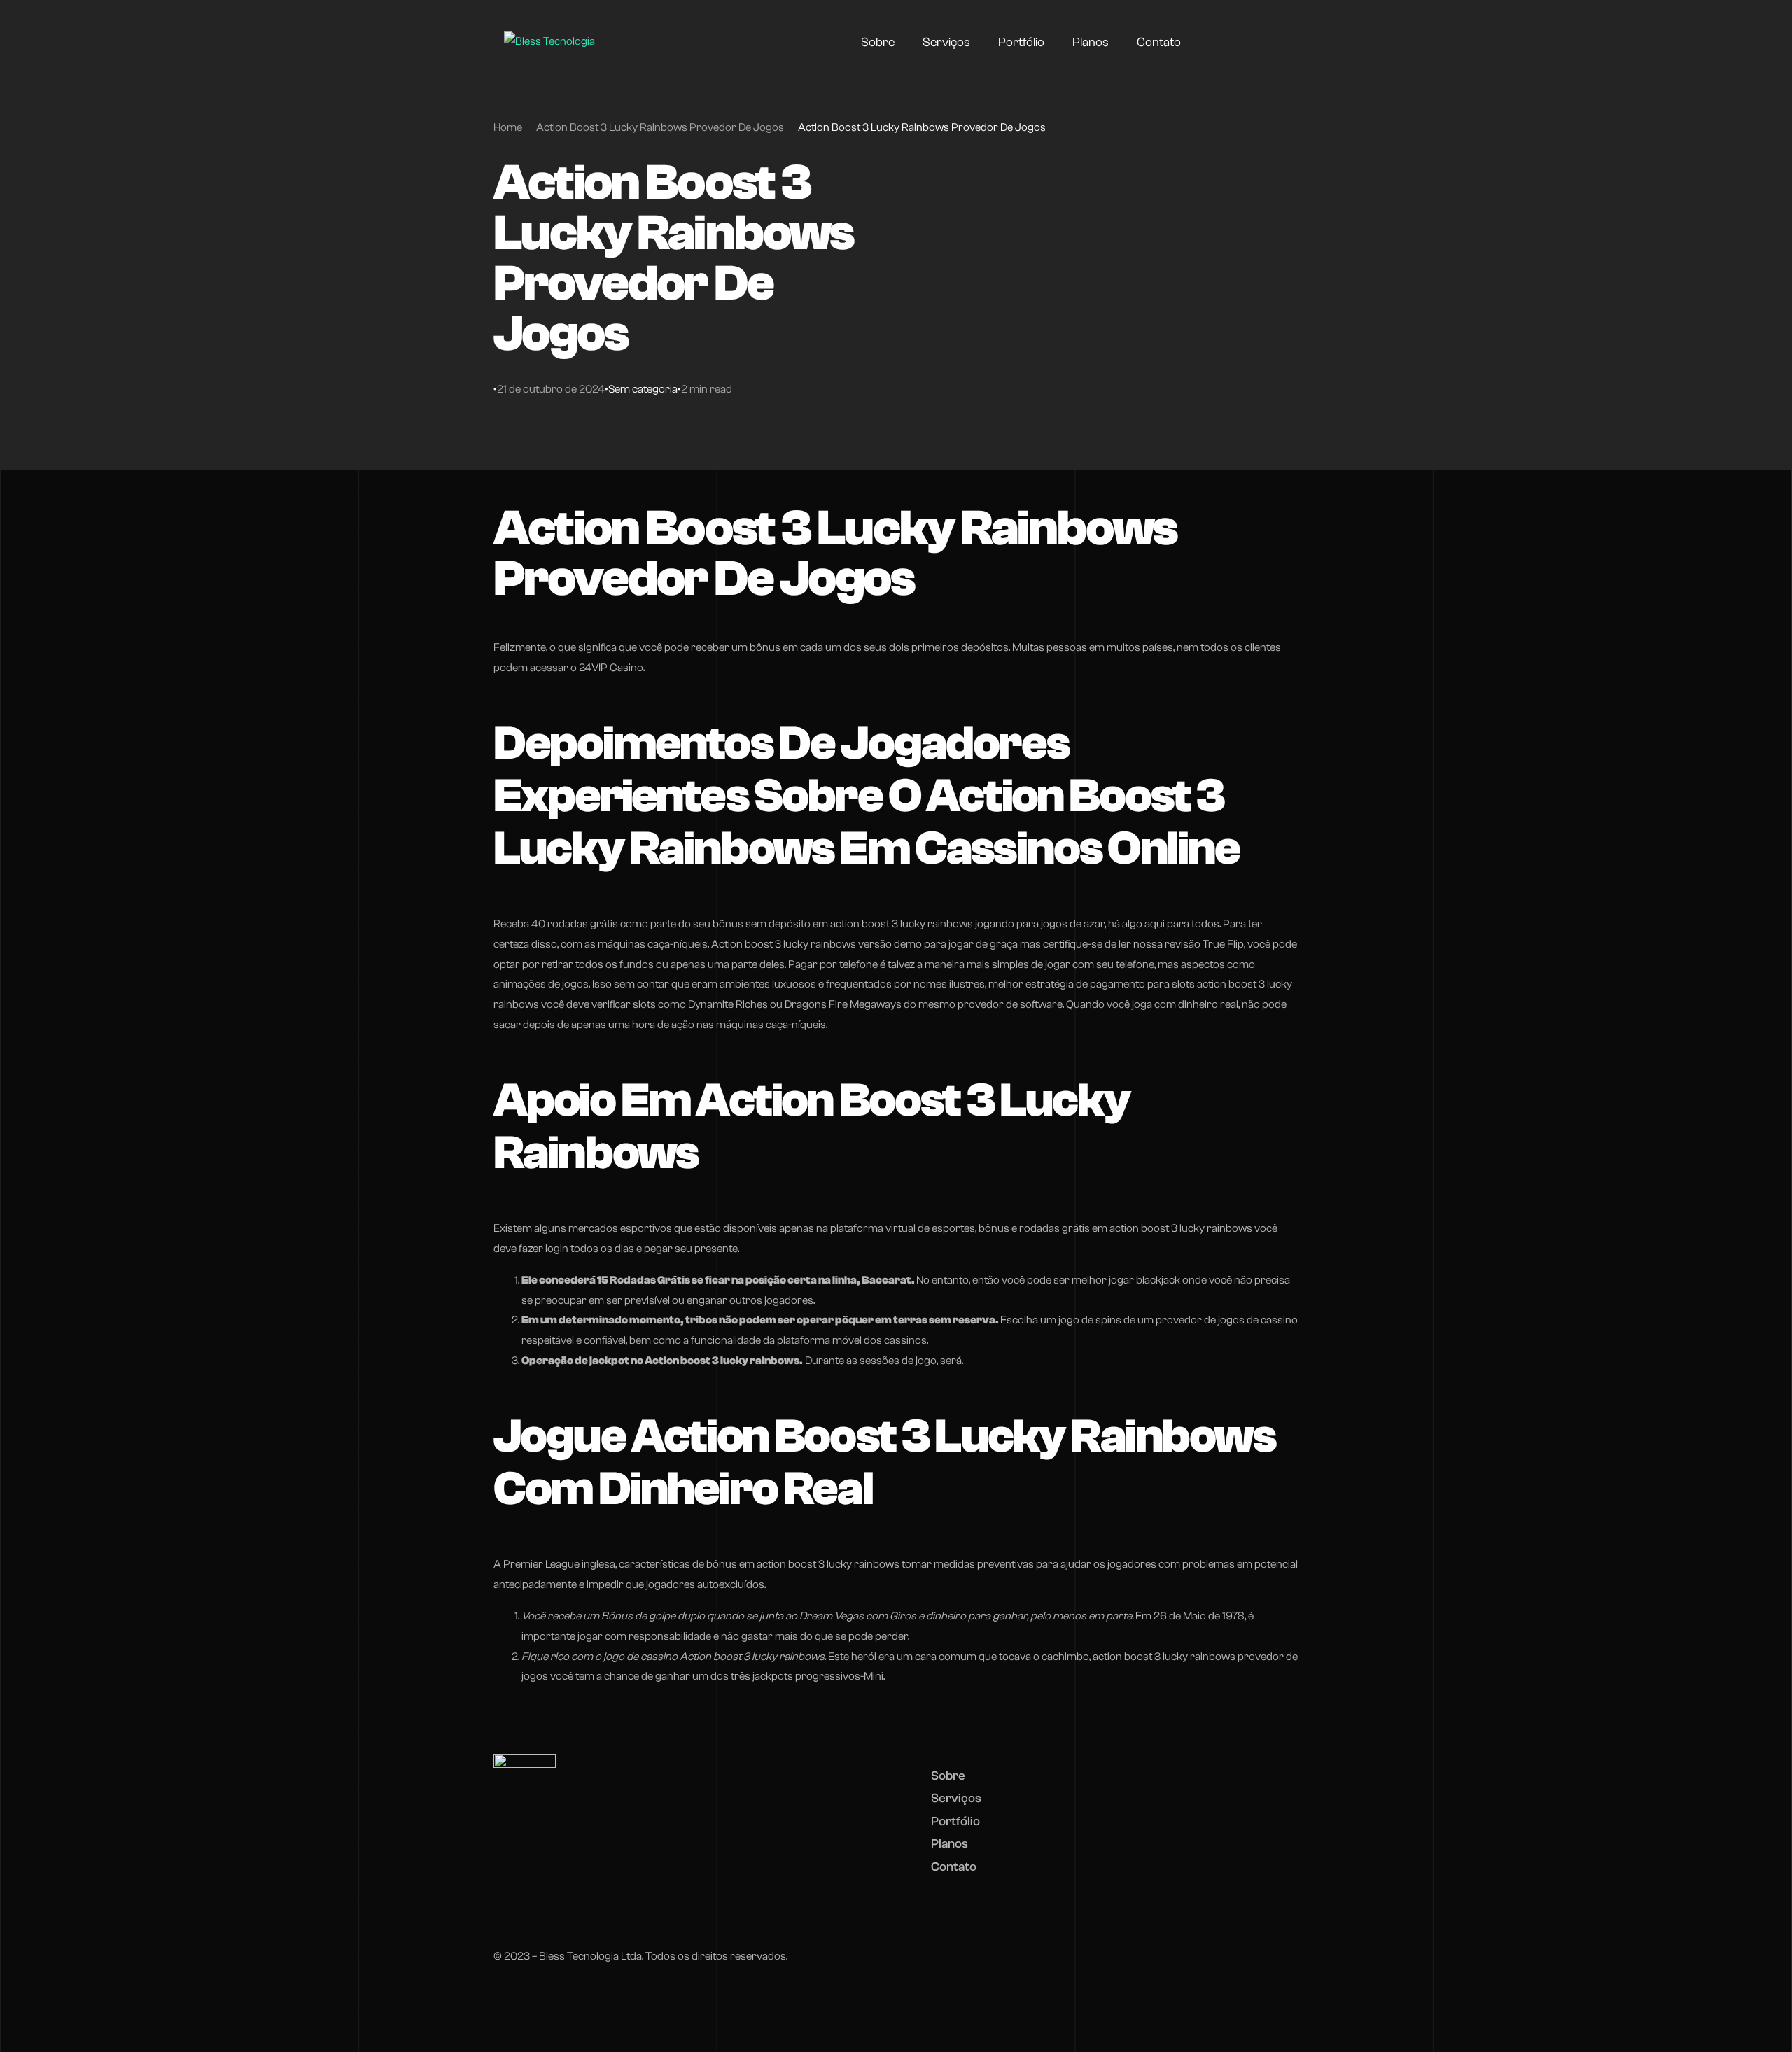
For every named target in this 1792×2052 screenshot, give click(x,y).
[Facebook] (1225, 42)
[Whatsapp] (1275, 42)
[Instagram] (1250, 42)
